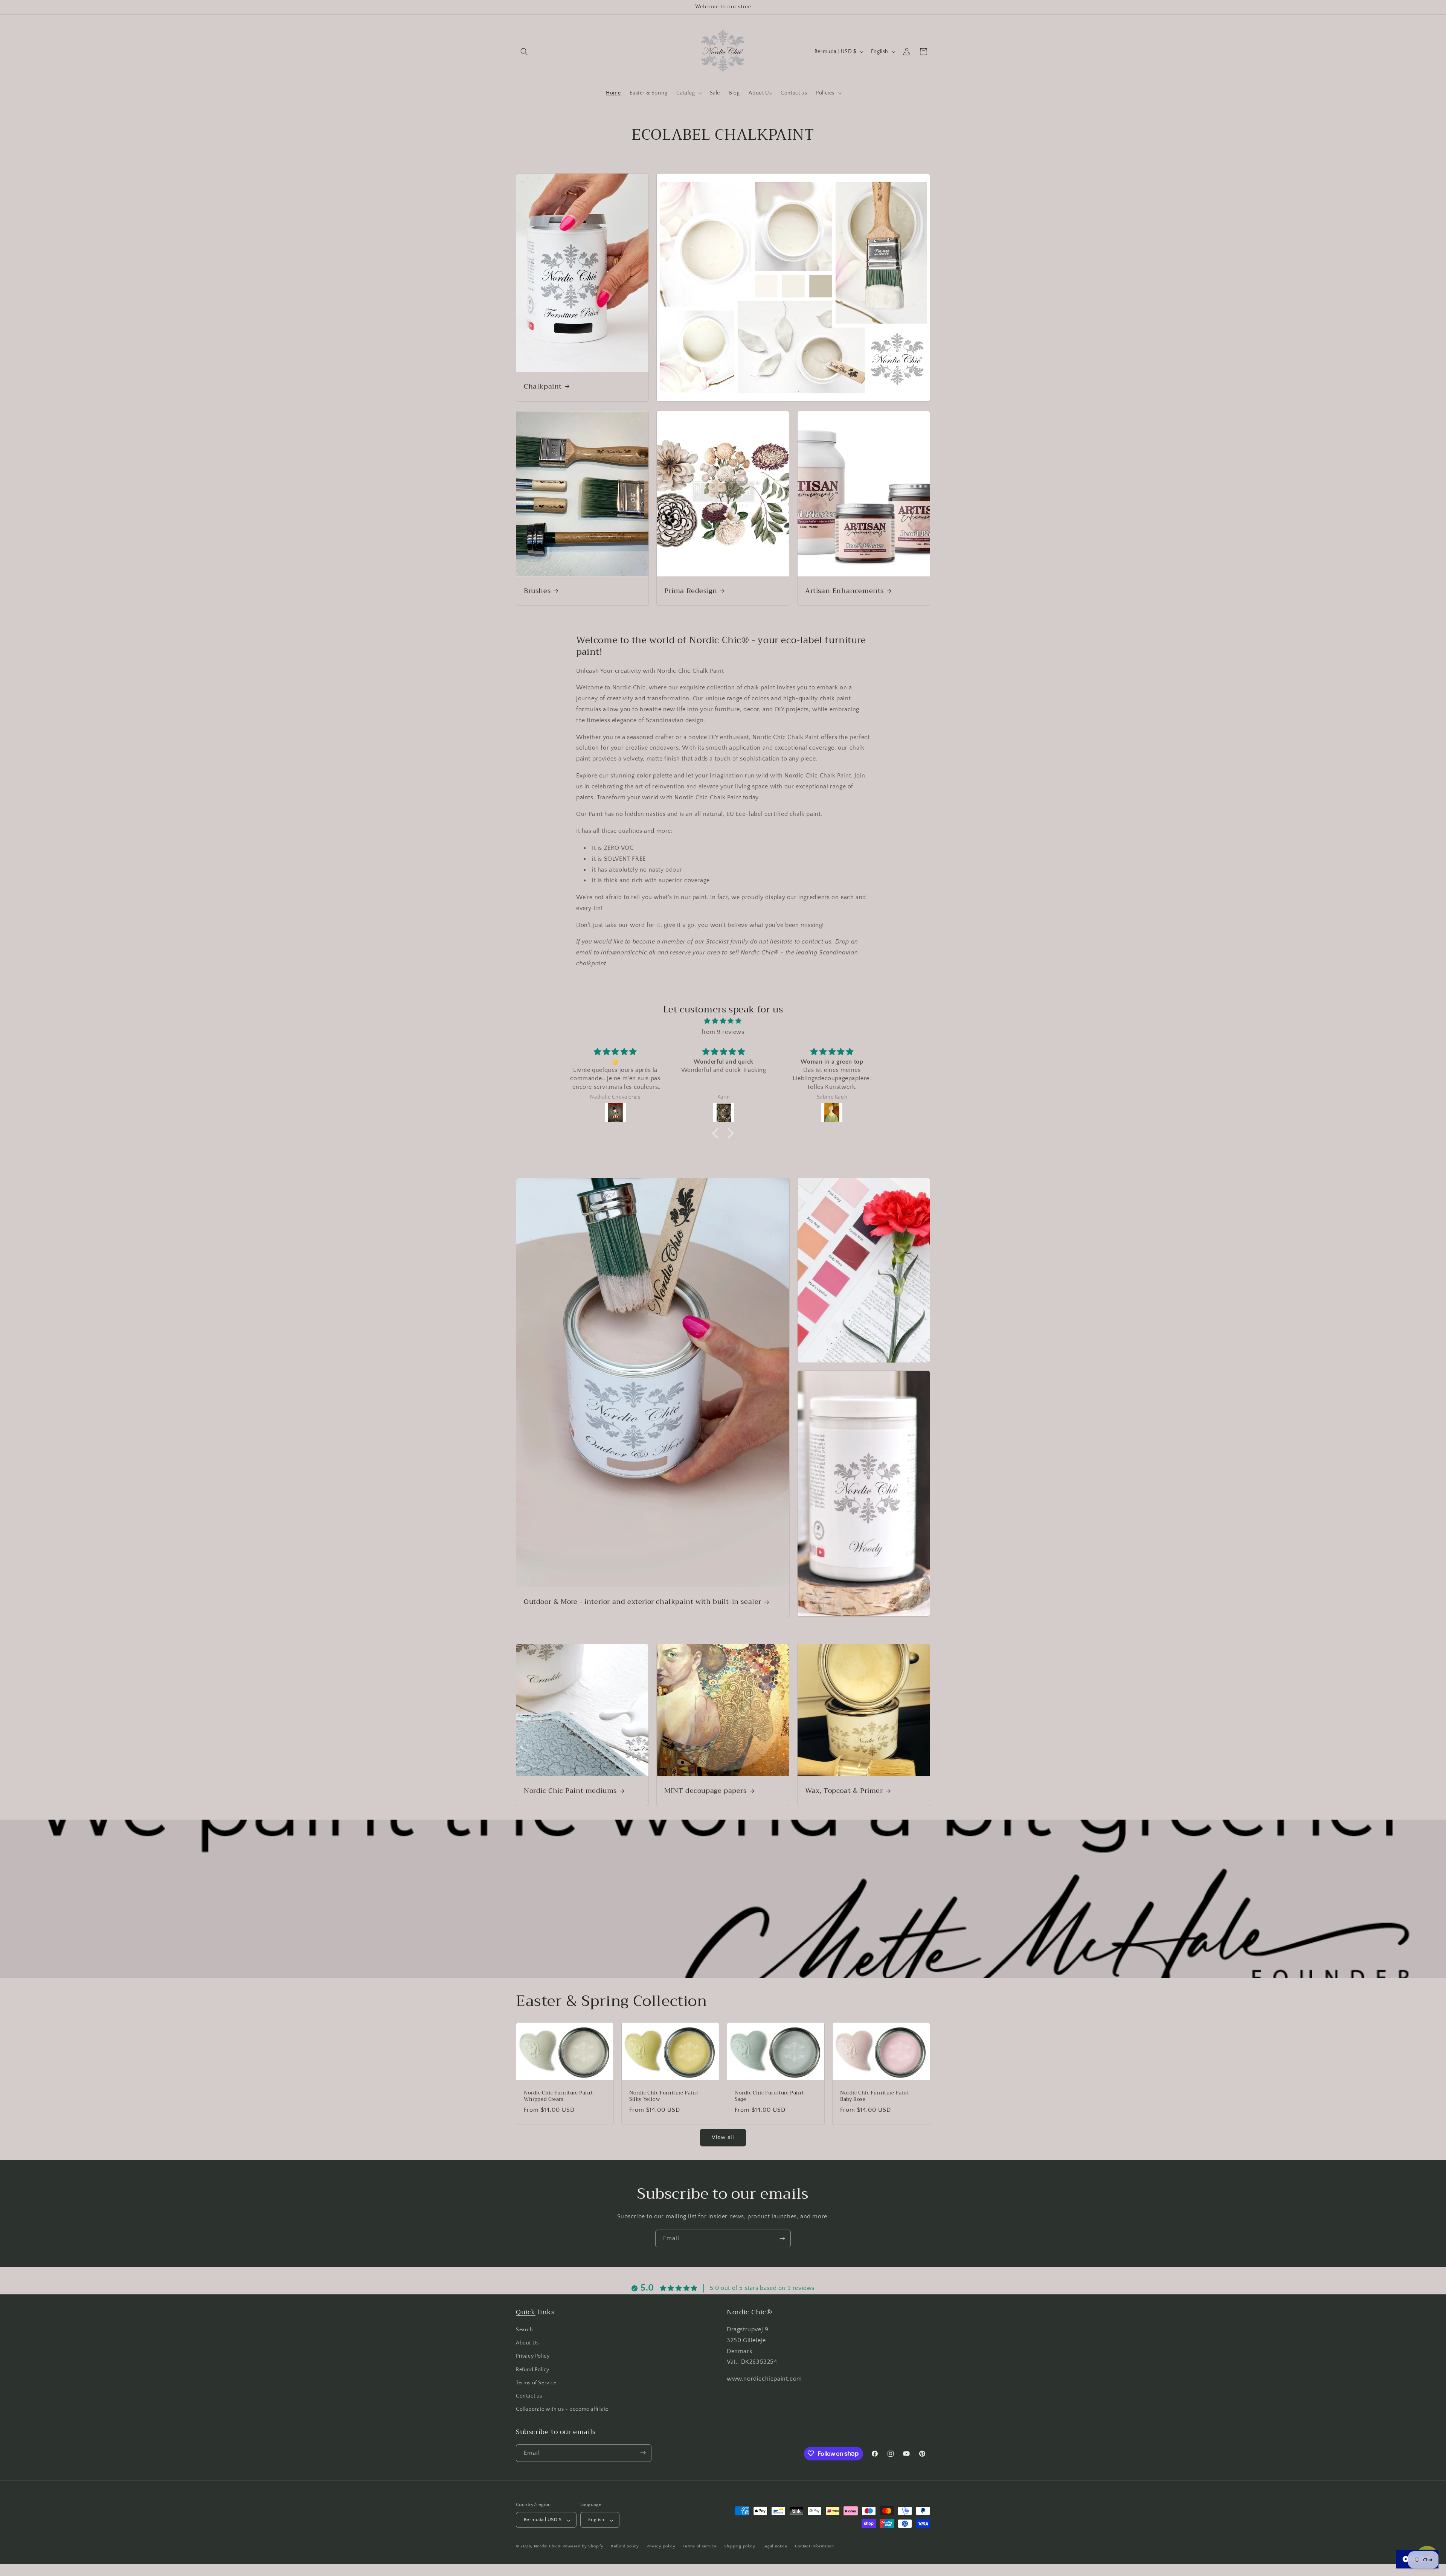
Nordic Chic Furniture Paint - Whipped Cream (560, 2096)
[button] (524, 52)
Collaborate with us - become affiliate (562, 2410)
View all (723, 2137)
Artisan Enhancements (844, 591)
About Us (527, 2343)
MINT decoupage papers (705, 1791)
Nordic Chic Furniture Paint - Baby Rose (876, 2096)
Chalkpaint (543, 386)
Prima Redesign (691, 591)
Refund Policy (533, 2370)
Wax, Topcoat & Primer (844, 1791)
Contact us (529, 2396)
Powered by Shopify (583, 2547)
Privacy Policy (533, 2357)
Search (525, 2330)
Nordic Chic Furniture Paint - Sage (771, 2096)
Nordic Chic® (548, 2547)
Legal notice (775, 2546)
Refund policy (625, 2546)
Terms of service (700, 2546)
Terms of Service (536, 2383)
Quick (526, 2312)
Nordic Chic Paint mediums (570, 1791)
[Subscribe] (782, 2238)
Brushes (537, 591)
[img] (723, 1021)
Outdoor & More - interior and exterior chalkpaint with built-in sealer (643, 1602)
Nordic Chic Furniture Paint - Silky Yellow (665, 2096)
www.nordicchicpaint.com (764, 2379)
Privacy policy (661, 2546)
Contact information (815, 2546)
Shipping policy (740, 2546)
